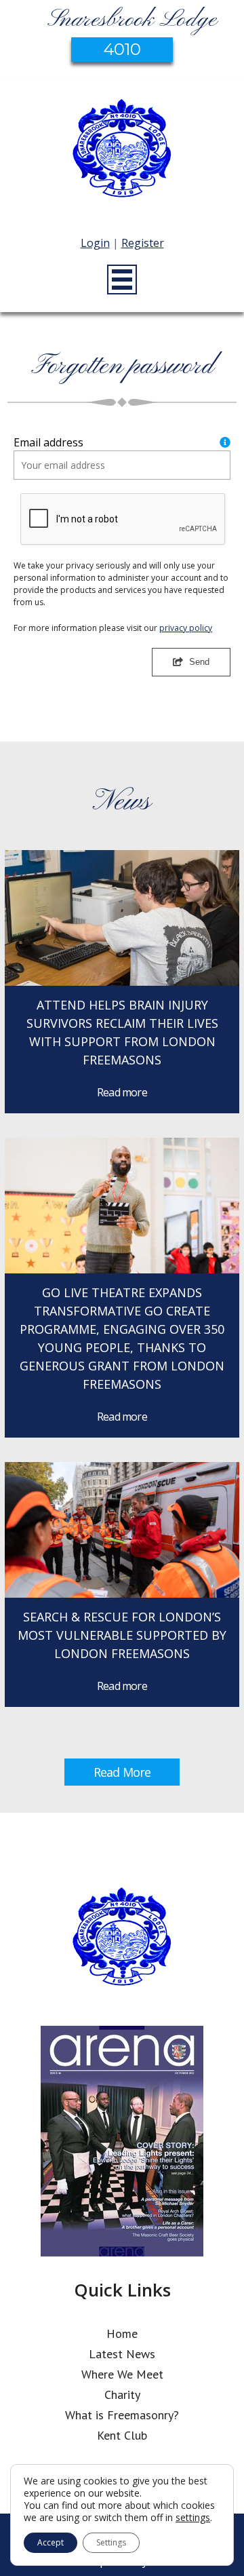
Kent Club (122, 2435)
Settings (111, 2542)
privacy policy (186, 628)
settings (193, 2518)
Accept (50, 2542)
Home (122, 2333)
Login (95, 243)
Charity (122, 2395)
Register (143, 243)
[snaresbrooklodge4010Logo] (122, 150)
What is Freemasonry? (122, 2415)
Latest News (122, 2354)
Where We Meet (122, 2374)
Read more (122, 1092)
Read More (122, 1772)
